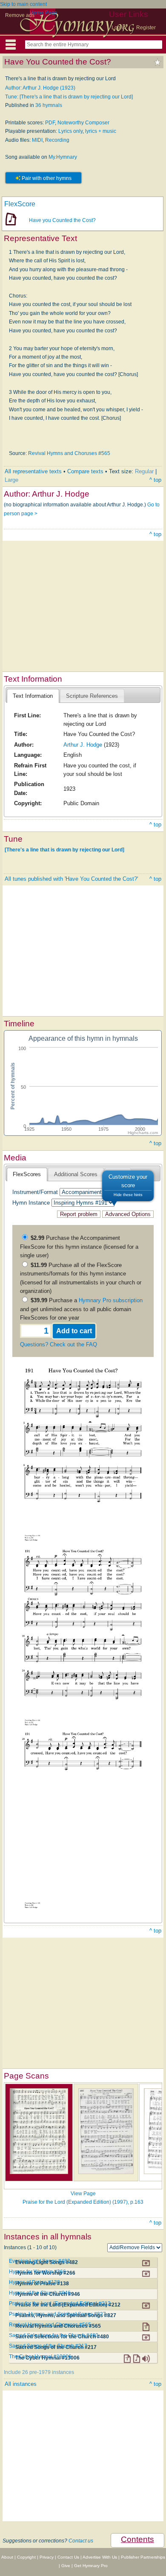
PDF (50, 123)
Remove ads (20, 15)
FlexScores (27, 1174)
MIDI (37, 140)
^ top (155, 480)
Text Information (33, 696)
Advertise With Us (100, 2557)
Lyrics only (70, 131)
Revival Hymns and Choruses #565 (69, 453)
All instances (21, 2384)
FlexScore (20, 204)
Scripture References (92, 696)
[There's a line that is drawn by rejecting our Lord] (64, 850)
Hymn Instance (31, 1203)
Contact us (81, 2541)
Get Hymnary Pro (91, 2566)
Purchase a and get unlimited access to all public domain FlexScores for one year (81, 1309)
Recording (57, 140)
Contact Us (68, 2557)
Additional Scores (76, 1174)
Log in (119, 28)
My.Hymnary (63, 157)
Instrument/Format (35, 1192)
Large (11, 480)
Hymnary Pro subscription (111, 1300)
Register (146, 28)
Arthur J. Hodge (83, 745)
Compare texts (85, 471)
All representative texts (33, 471)
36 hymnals (49, 105)
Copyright (26, 2557)
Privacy (47, 2557)
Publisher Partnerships (143, 2557)
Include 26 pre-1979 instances (39, 2372)
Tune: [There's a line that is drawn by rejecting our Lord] (69, 97)
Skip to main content (23, 4)
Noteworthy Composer (83, 123)
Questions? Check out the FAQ (59, 1344)
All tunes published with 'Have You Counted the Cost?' (71, 879)
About (7, 2557)
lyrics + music (101, 131)
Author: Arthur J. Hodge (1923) (40, 88)
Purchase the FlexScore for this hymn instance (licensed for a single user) (79, 1247)
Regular (144, 471)
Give (66, 2566)
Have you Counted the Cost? (62, 220)
